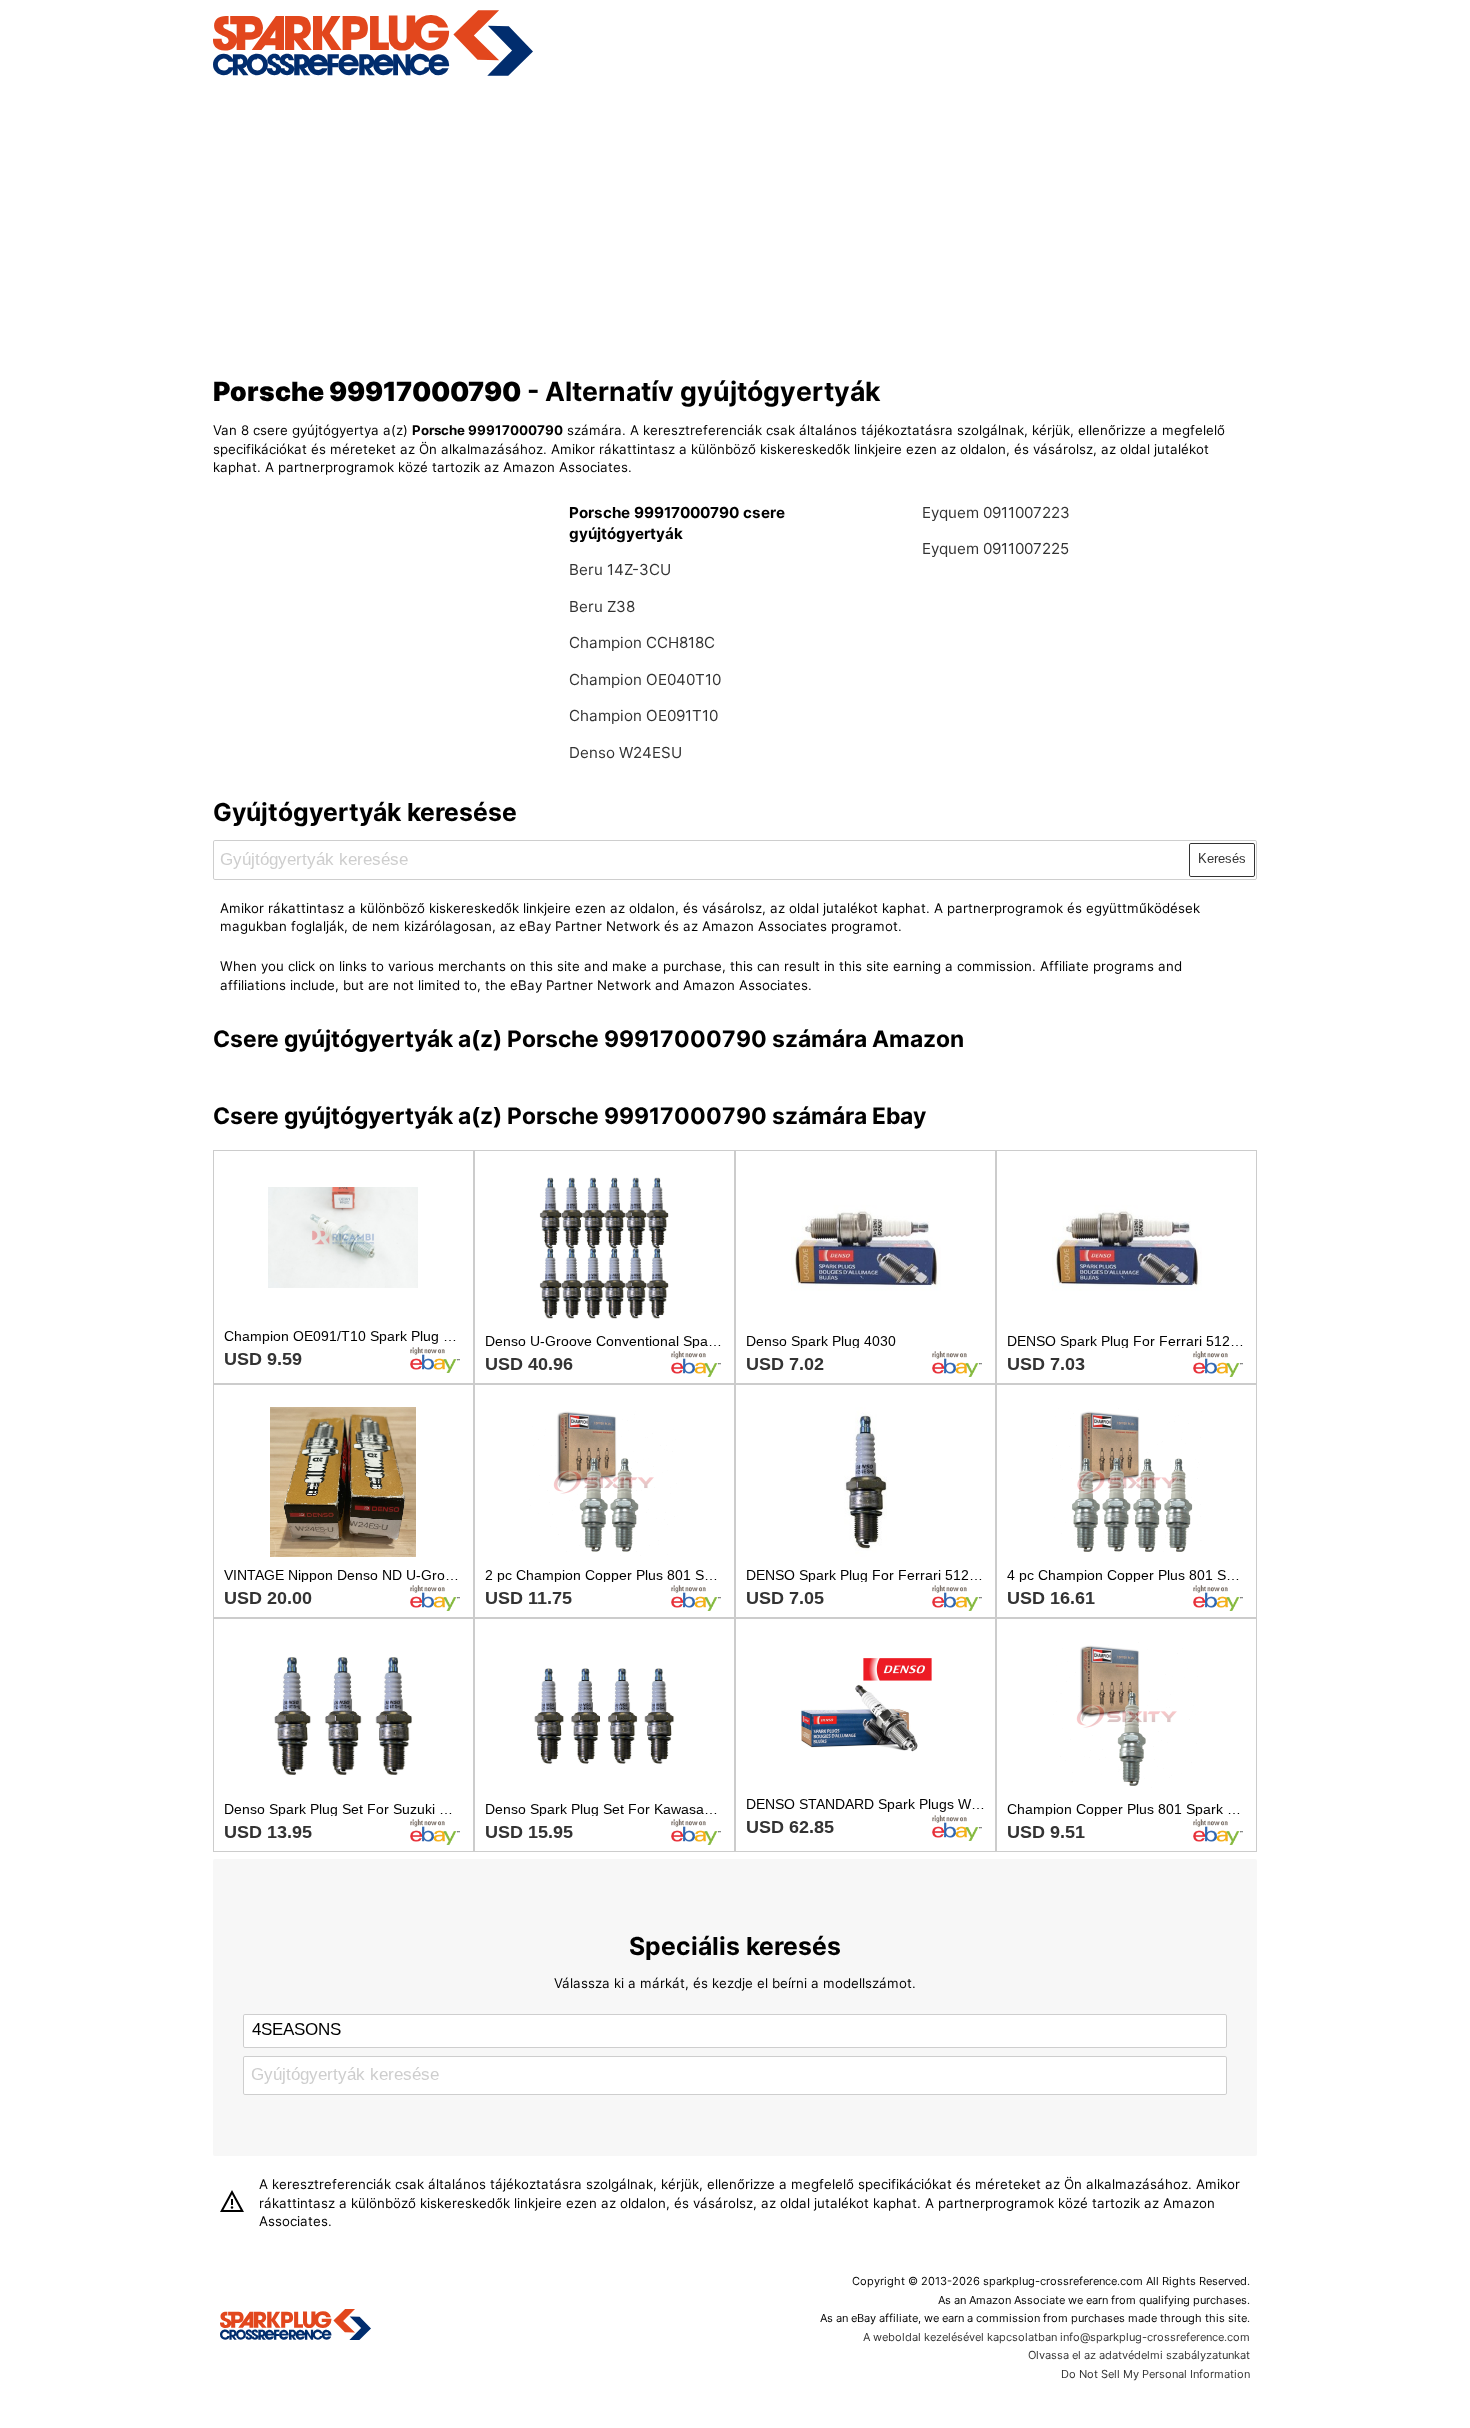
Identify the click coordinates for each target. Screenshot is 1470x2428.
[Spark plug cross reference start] (295, 2327)
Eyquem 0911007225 (995, 548)
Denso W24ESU (625, 752)
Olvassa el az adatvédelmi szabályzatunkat (1139, 2355)
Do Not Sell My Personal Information (1155, 2374)
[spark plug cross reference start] (373, 73)
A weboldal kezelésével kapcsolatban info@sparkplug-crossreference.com (1056, 2337)
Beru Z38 (602, 606)
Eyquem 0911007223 (996, 512)
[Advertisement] (735, 223)
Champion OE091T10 (643, 715)
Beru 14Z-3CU (620, 569)
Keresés (1222, 858)
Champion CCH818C (642, 642)
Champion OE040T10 (645, 679)
